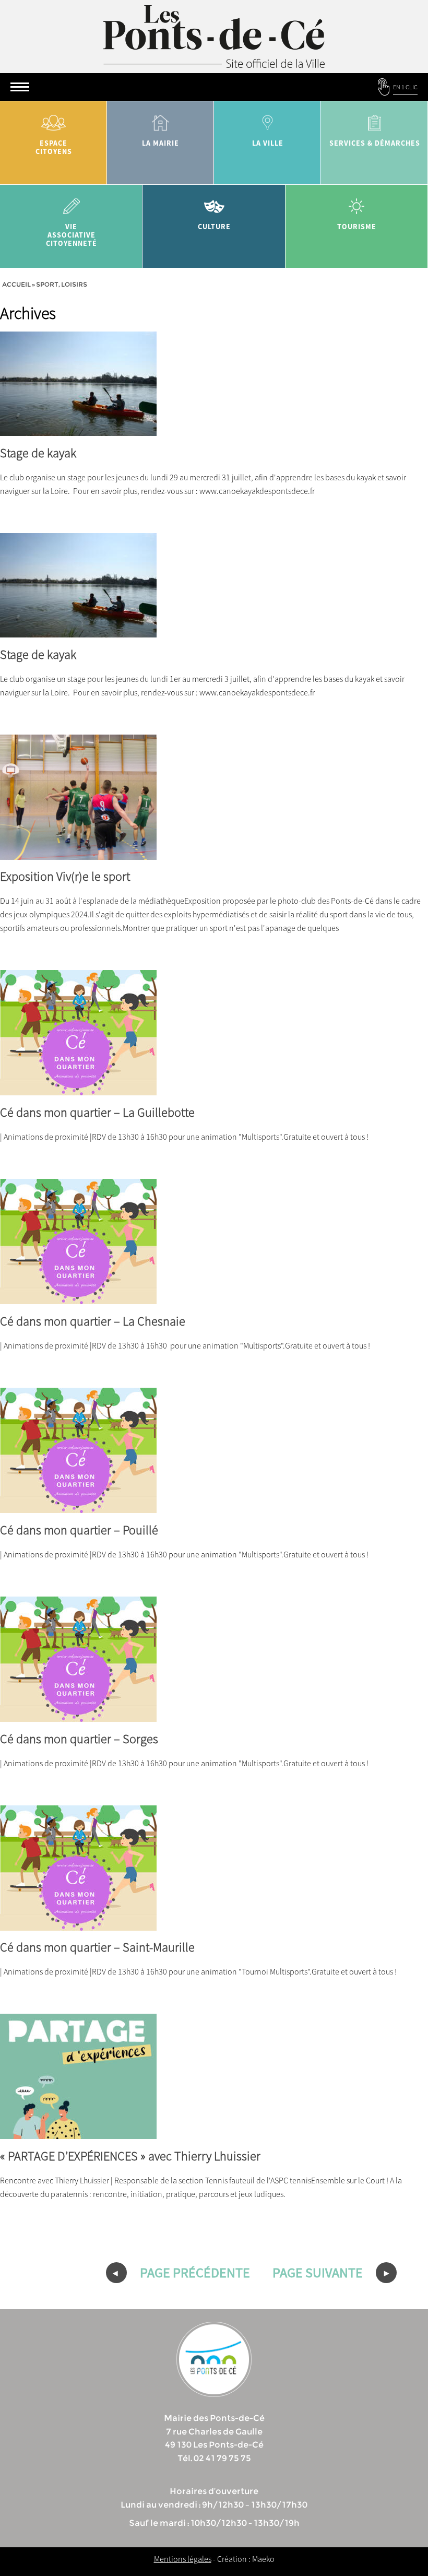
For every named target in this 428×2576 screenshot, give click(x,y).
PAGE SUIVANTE (319, 2272)
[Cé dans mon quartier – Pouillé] (78, 1506)
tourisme (357, 227)
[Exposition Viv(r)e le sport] (78, 853)
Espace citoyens (54, 147)
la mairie (160, 143)
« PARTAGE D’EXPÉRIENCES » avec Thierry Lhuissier (130, 2156)
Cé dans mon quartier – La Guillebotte (97, 1112)
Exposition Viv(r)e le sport (65, 876)
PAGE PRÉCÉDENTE (194, 2272)
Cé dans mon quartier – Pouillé (79, 1530)
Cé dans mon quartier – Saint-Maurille (97, 1947)
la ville (268, 143)
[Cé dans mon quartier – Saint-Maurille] (78, 1924)
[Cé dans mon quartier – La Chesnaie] (78, 1297)
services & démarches (375, 143)
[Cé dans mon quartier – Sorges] (78, 1715)
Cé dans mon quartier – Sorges (79, 1739)
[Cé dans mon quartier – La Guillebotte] (78, 1089)
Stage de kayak (38, 453)
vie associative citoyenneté (72, 235)
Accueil (16, 284)
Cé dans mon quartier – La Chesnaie (93, 1321)
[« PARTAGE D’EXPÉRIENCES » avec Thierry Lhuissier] (78, 2132)
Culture (214, 227)
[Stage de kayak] (78, 429)
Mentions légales (183, 2559)
